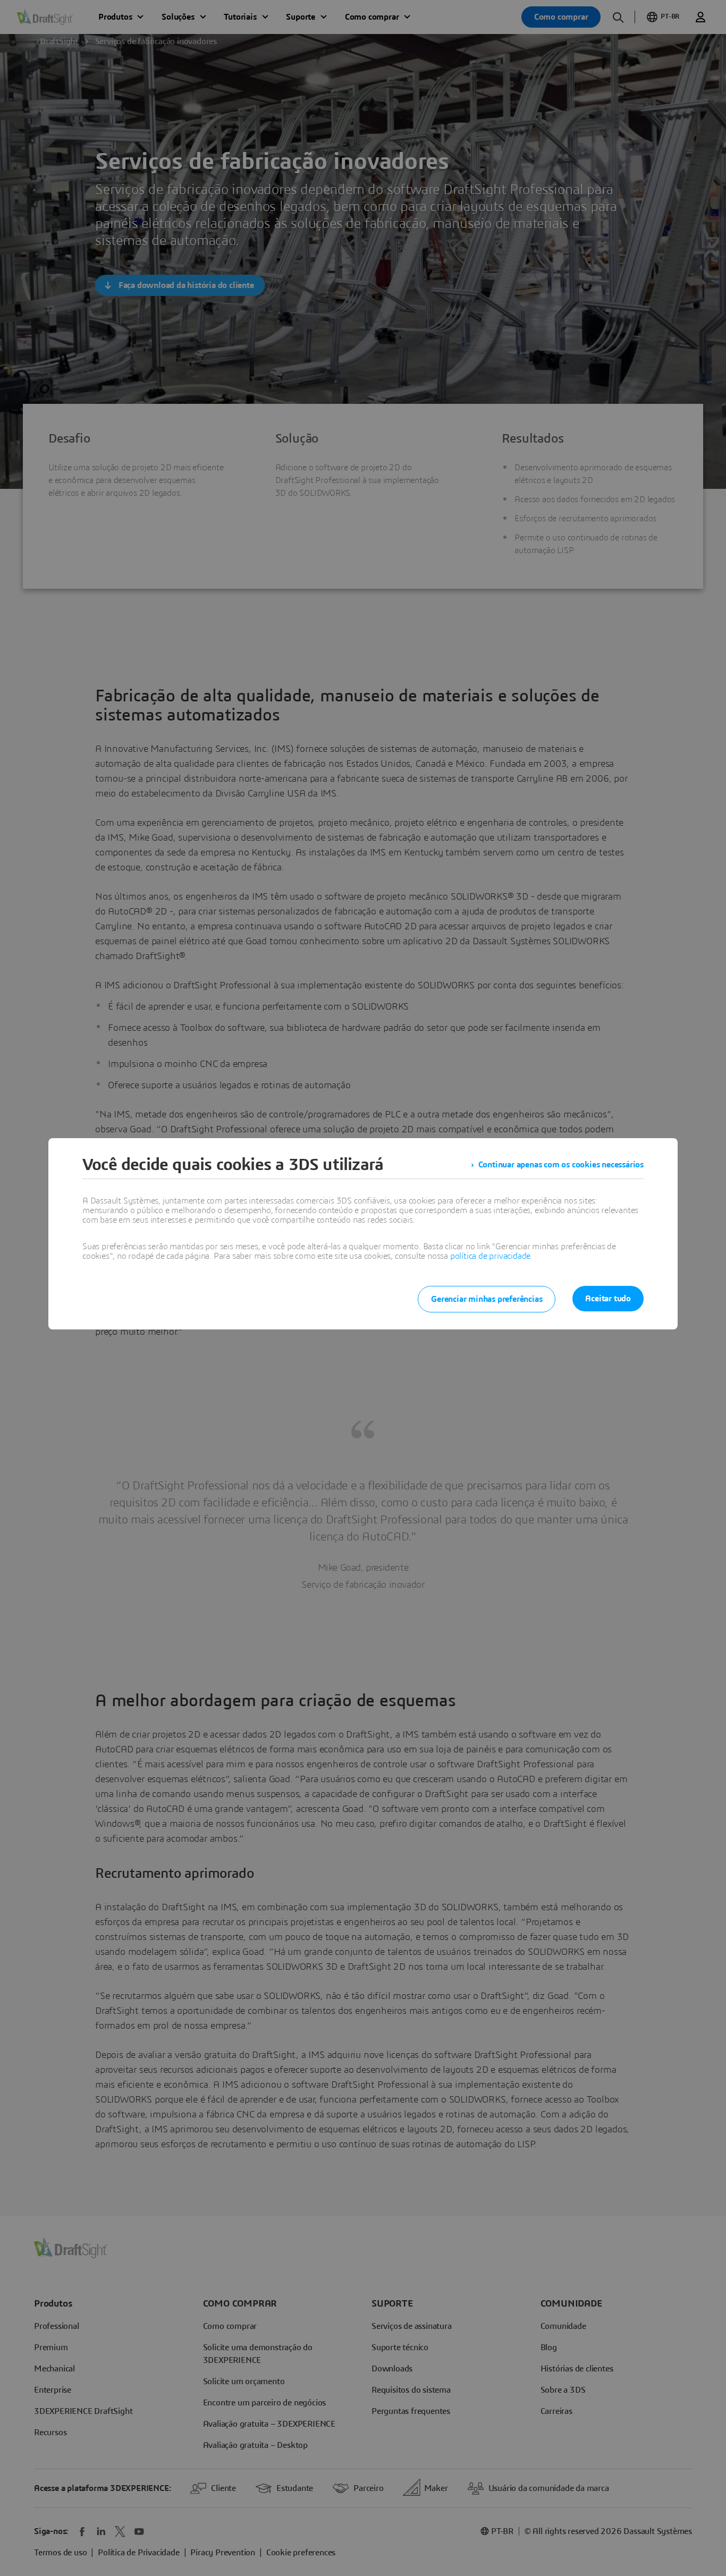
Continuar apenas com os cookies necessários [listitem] (561, 1165)
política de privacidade (490, 1256)
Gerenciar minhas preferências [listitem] (487, 1299)
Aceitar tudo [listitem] (608, 1299)
